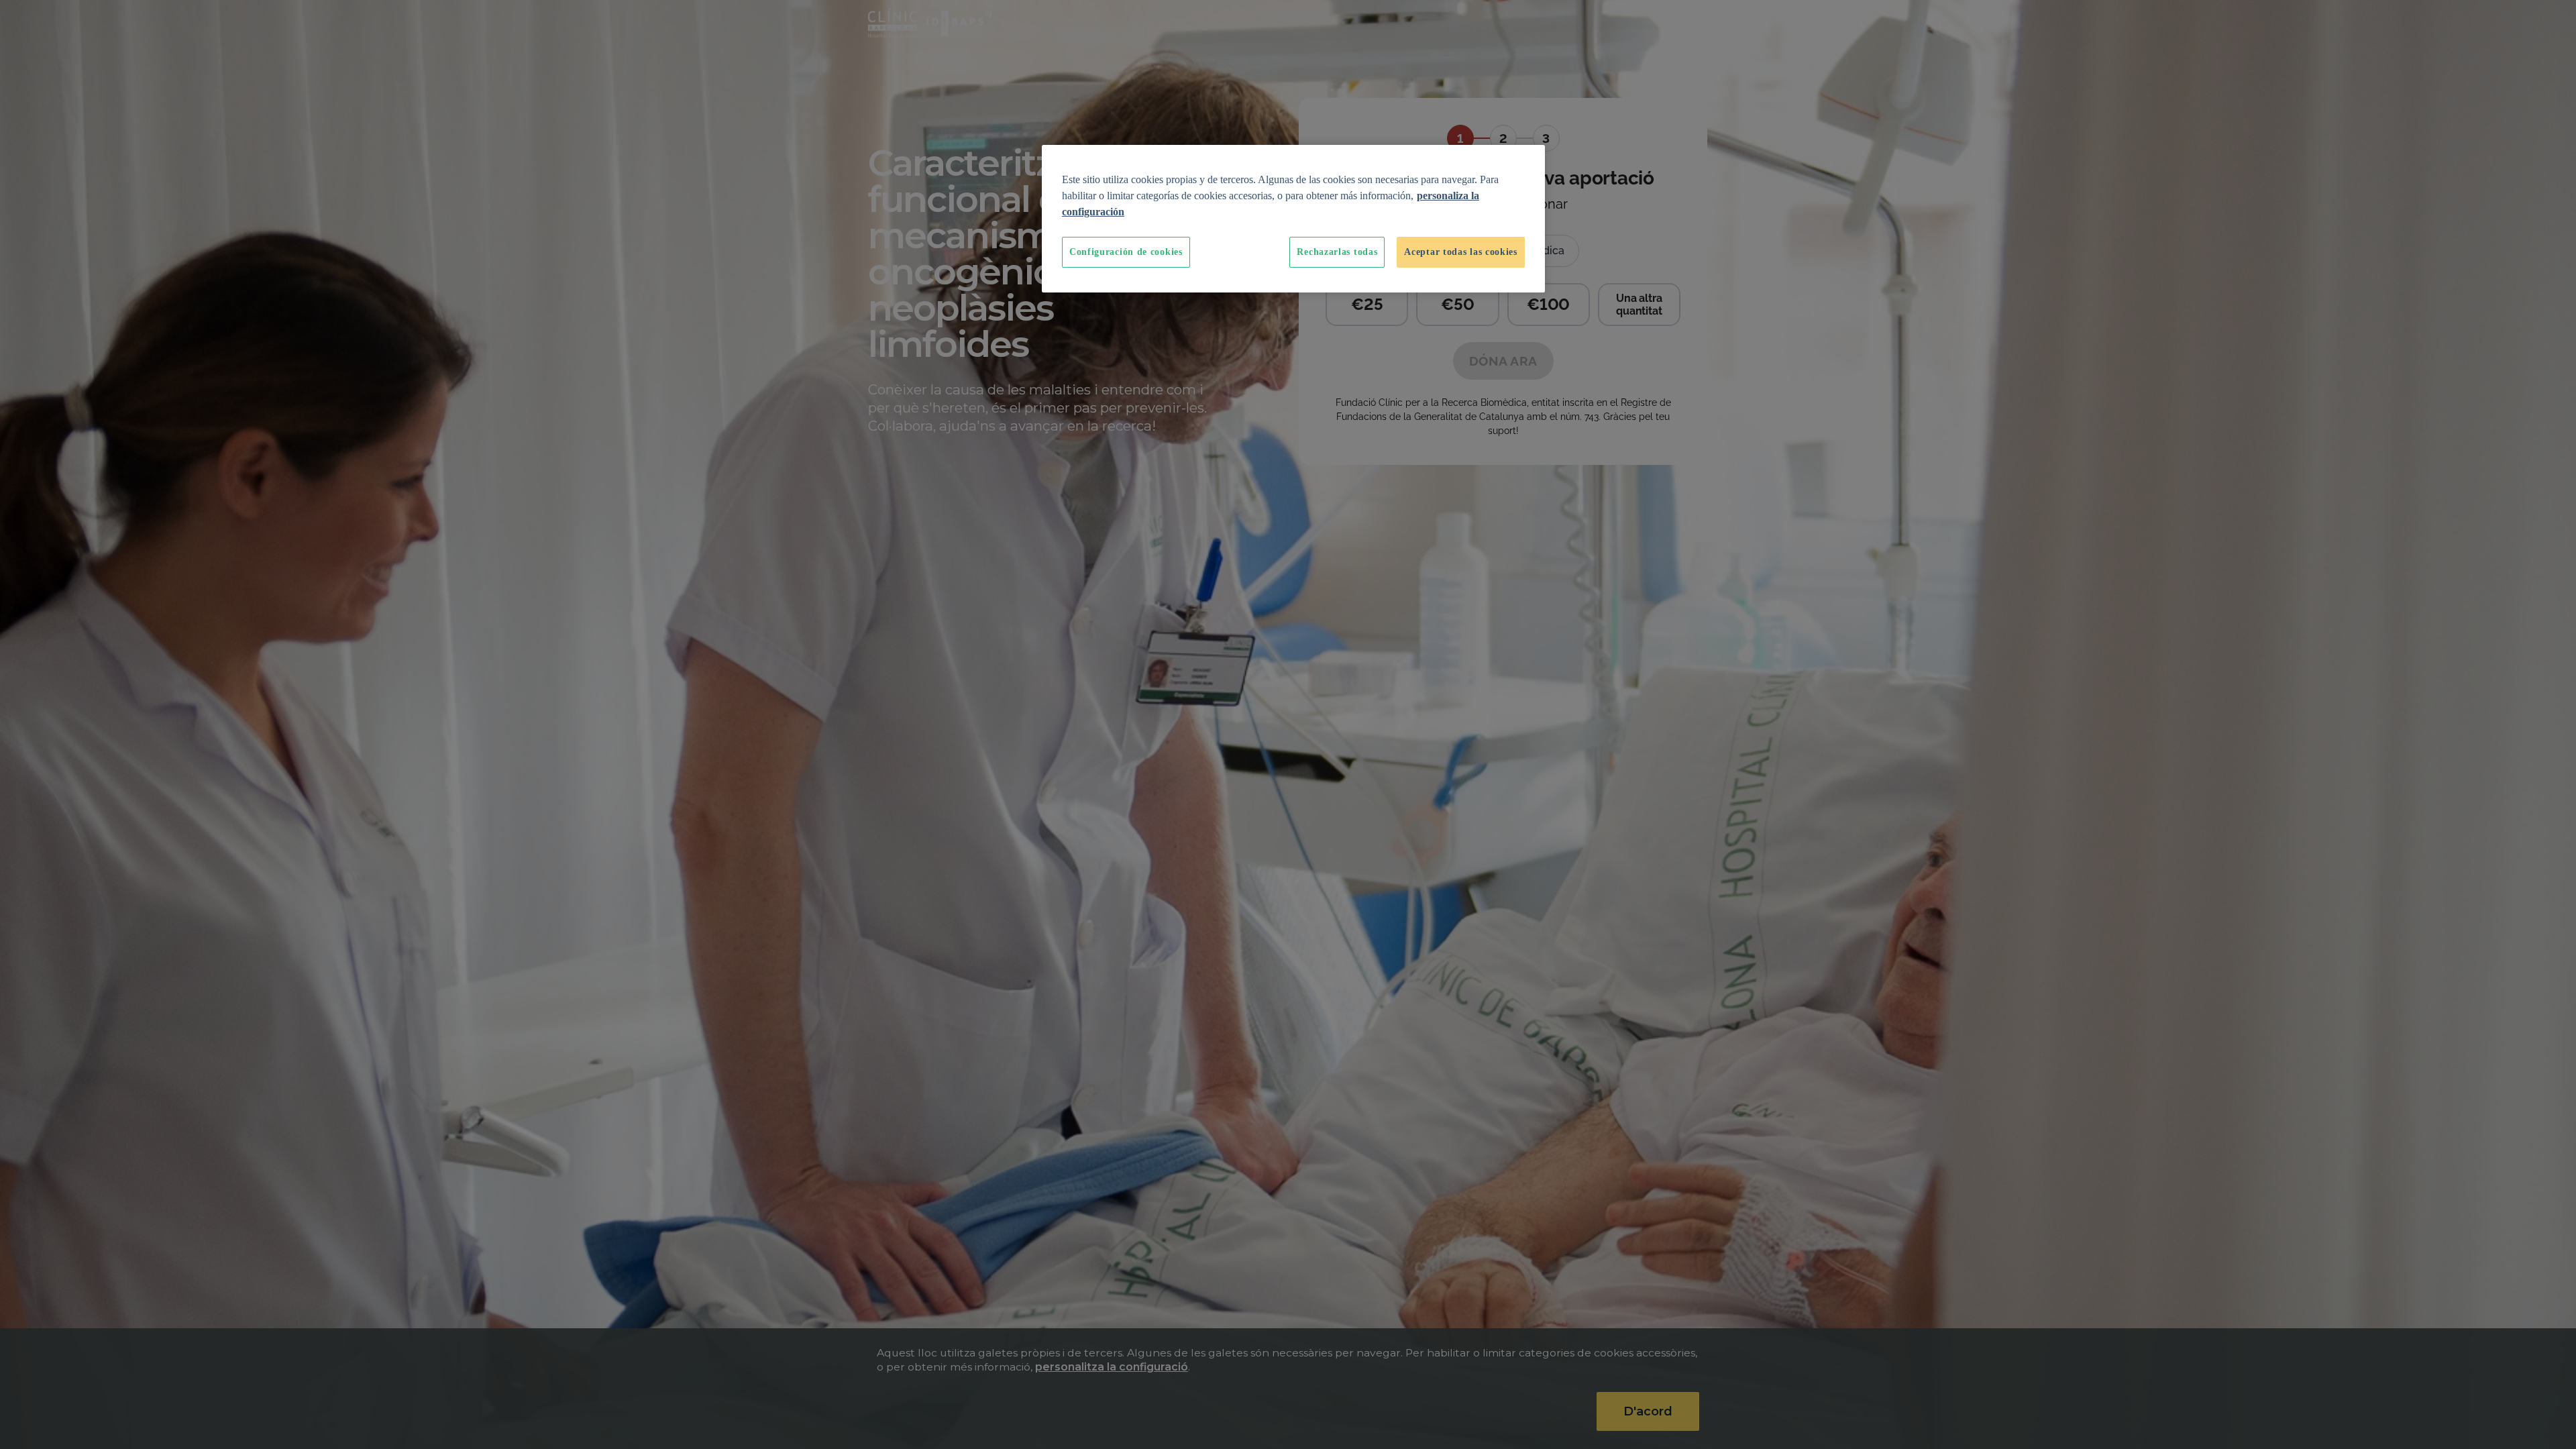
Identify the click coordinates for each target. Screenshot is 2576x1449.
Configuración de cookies (1126, 252)
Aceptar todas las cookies (1461, 252)
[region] (1293, 219)
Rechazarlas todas (1337, 252)
